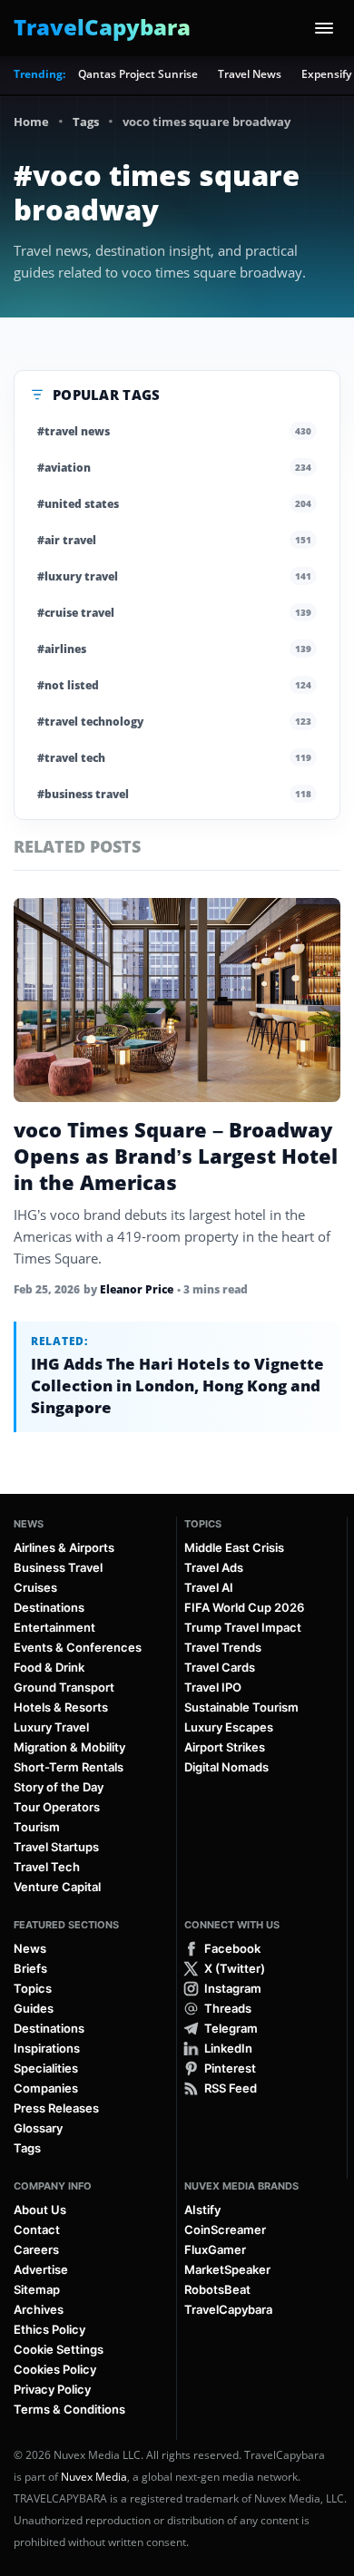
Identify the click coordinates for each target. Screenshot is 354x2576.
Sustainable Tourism (241, 1707)
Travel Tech (47, 1867)
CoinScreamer (225, 2230)
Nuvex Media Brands (241, 2186)
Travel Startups (56, 1847)
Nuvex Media (94, 2477)
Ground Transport (64, 1687)
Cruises (35, 1587)
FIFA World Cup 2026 (244, 1607)
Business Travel (58, 1567)
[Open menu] (324, 28)
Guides (34, 2008)
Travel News (250, 74)
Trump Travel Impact (243, 1627)
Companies (46, 2088)
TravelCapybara (228, 2309)
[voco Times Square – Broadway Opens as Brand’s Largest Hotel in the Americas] (177, 1000)
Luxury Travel (51, 1727)
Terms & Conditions (69, 2409)
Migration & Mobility (69, 1747)
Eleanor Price (137, 1289)
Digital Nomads (226, 1767)
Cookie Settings (59, 2349)
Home (31, 122)
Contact (37, 2230)
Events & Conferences (78, 1647)
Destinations (49, 1607)
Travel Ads (214, 1567)
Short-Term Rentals (69, 1767)
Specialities (46, 2068)
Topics (203, 1524)
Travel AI (209, 1587)
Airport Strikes (225, 1747)
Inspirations (47, 2048)
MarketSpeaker (227, 2269)
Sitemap (37, 2289)
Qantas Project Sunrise (138, 74)
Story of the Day (59, 1787)
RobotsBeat (217, 2289)
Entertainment (54, 1627)
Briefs (30, 1968)
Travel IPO (213, 1687)
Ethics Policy (49, 2329)
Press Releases (56, 2108)
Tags (86, 122)
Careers (36, 2249)
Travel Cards (220, 1667)
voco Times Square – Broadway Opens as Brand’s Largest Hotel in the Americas (176, 1156)
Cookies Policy (55, 2369)
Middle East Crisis (234, 1547)
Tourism (37, 1827)
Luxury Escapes (229, 1727)
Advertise (41, 2269)
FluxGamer (215, 2249)
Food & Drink (49, 1667)
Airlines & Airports (64, 1547)
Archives (39, 2309)
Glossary (38, 2128)
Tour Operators (57, 1807)
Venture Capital (57, 1887)
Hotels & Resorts (61, 1707)
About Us (40, 2210)
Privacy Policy (52, 2389)
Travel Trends (223, 1647)
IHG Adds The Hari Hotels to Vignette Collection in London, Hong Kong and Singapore (177, 1386)
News (29, 1524)
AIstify (202, 2210)
